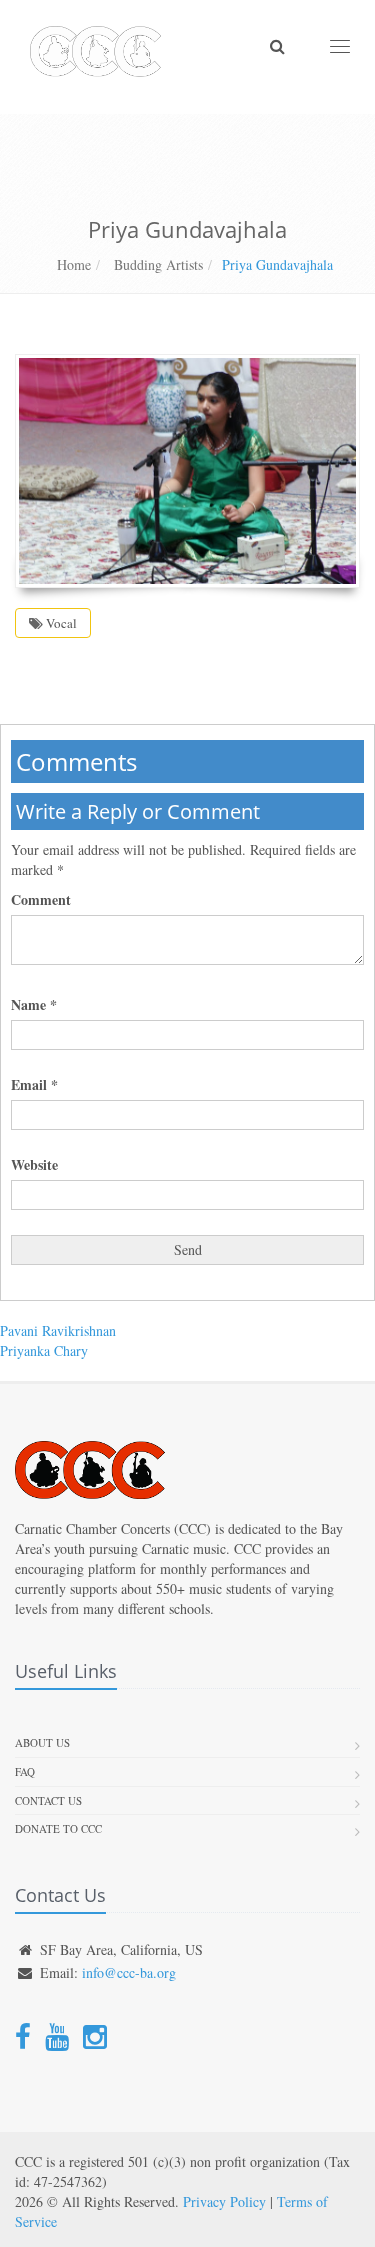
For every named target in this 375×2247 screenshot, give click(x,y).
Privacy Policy (224, 2201)
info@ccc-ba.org (129, 1972)
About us (42, 1742)
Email (34, 1085)
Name (34, 1005)
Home (74, 264)
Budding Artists (156, 264)
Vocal (60, 623)
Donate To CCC (58, 1828)
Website (34, 1165)
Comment (41, 900)
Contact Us (48, 1800)
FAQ (25, 1771)
